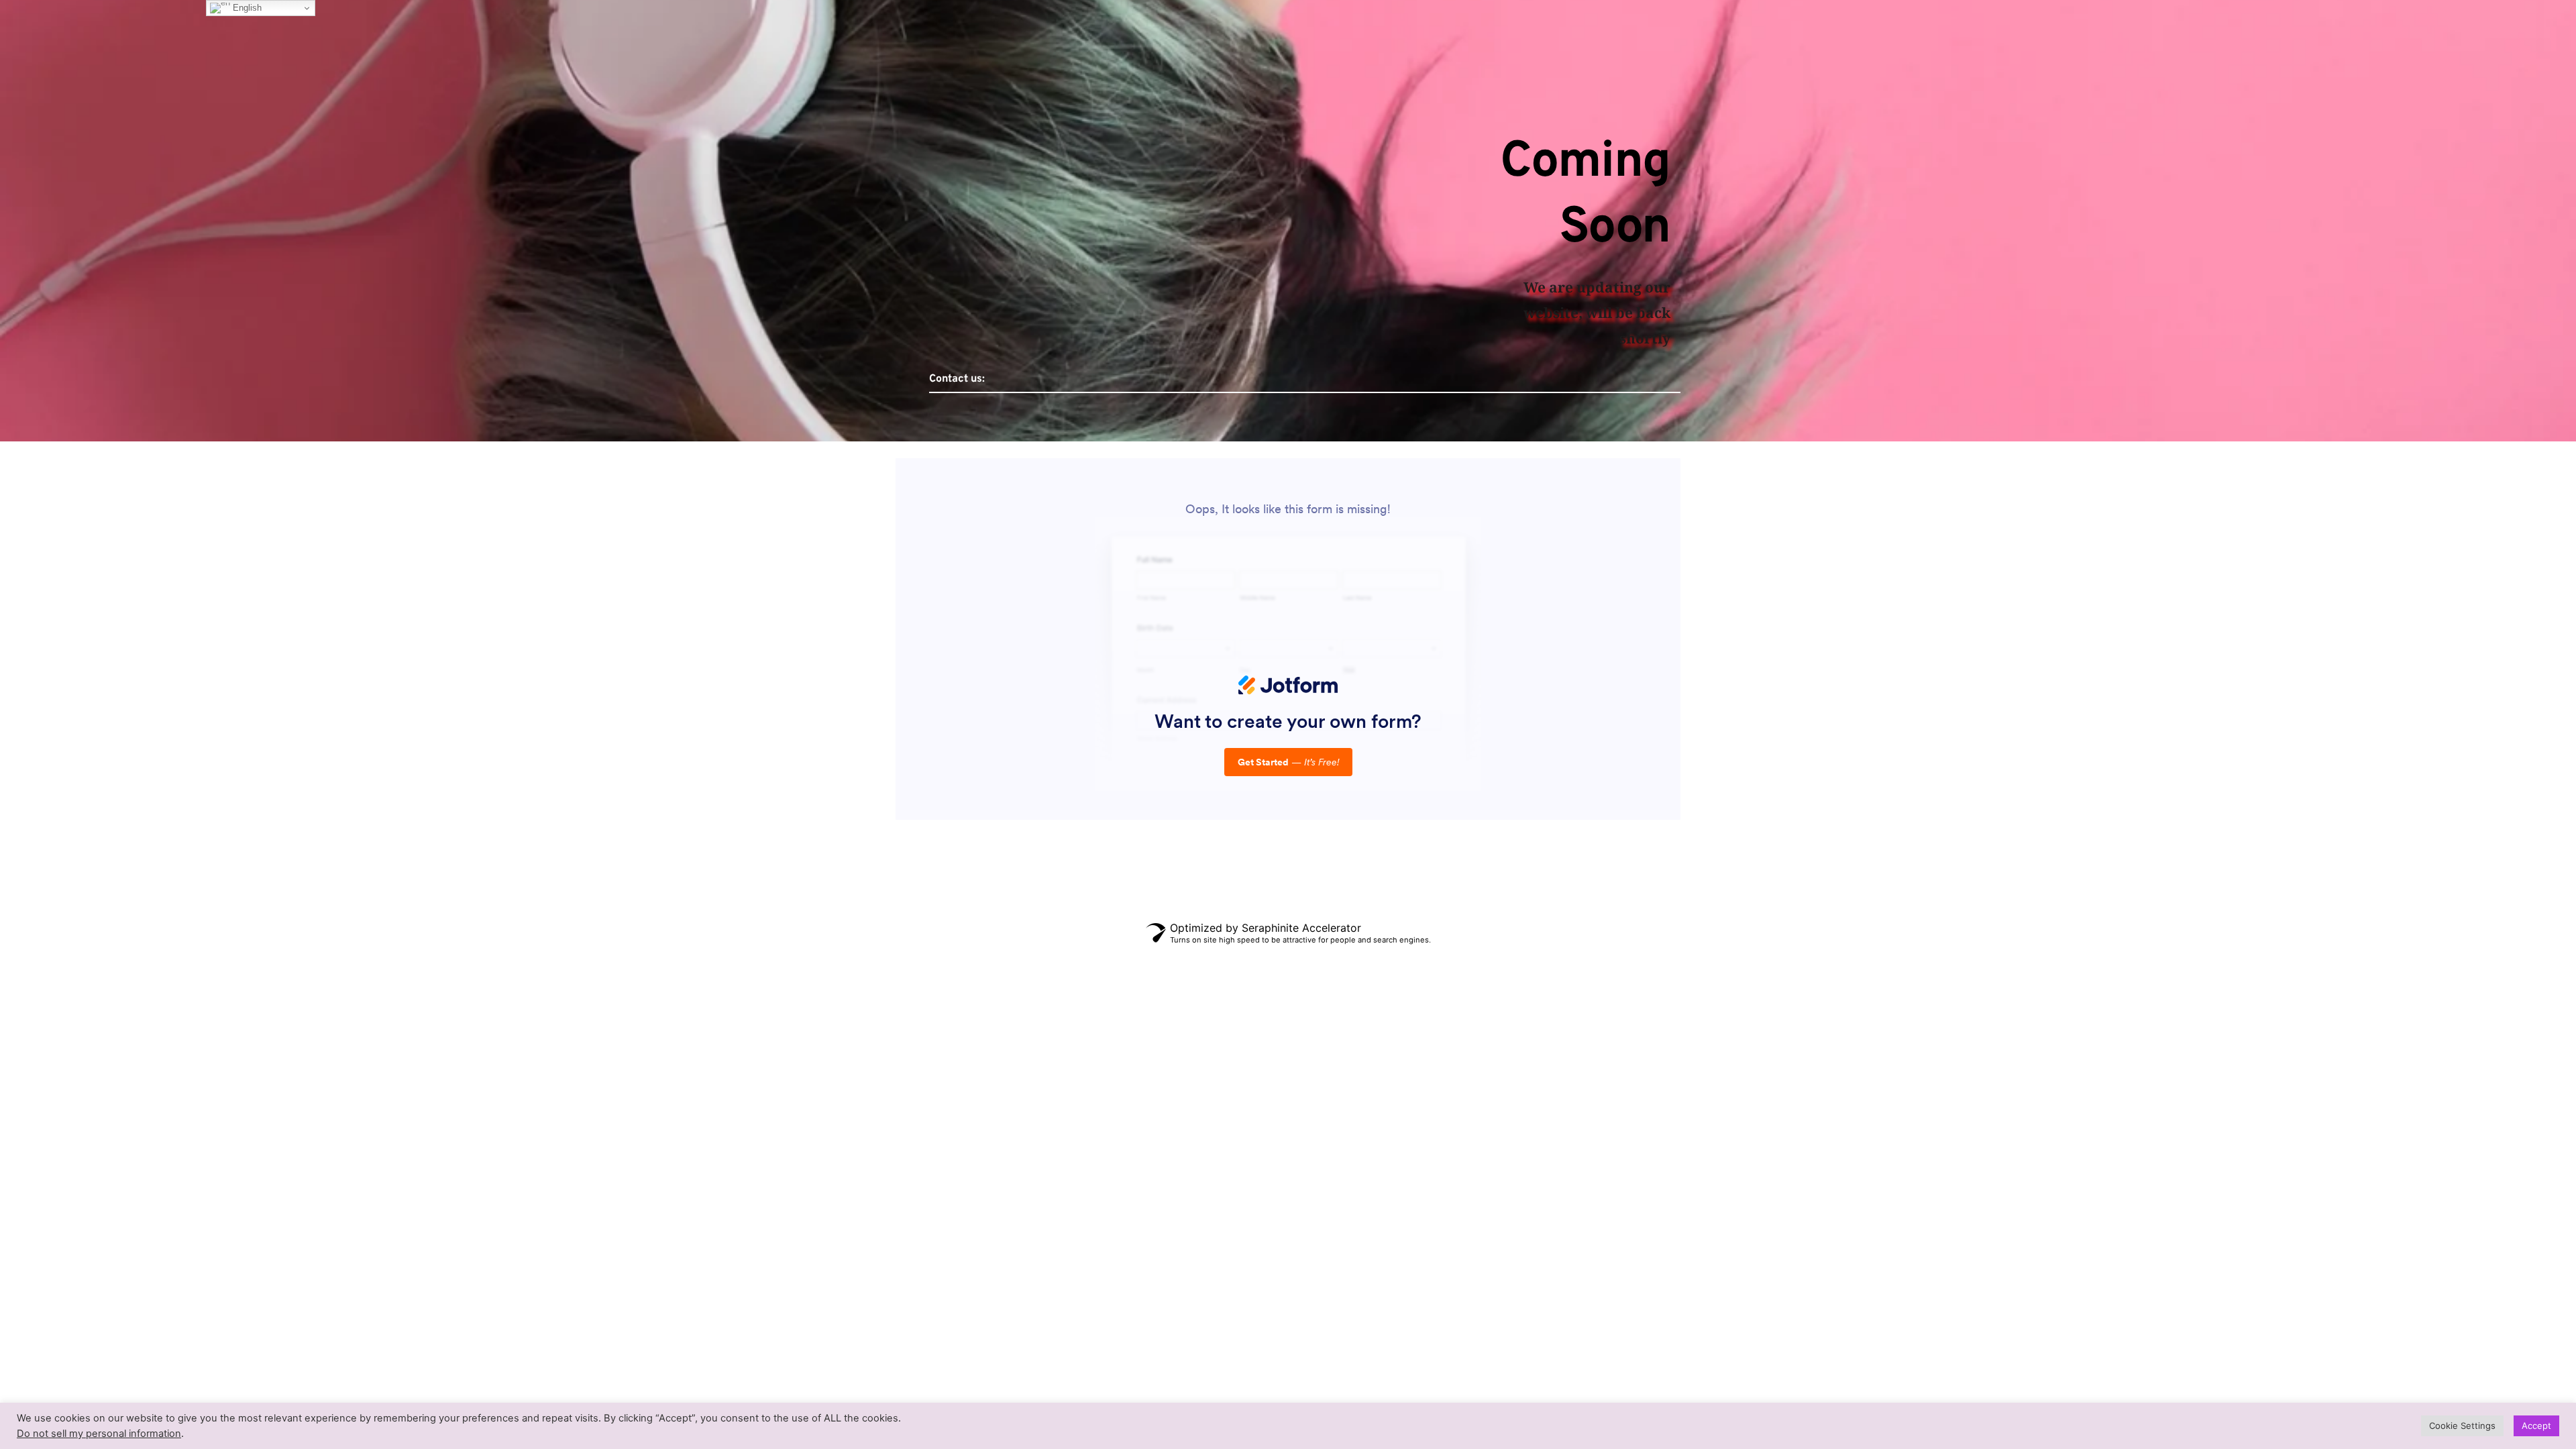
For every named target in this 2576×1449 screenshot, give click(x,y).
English (246, 8)
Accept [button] (2536, 1426)
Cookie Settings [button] (2462, 1426)
